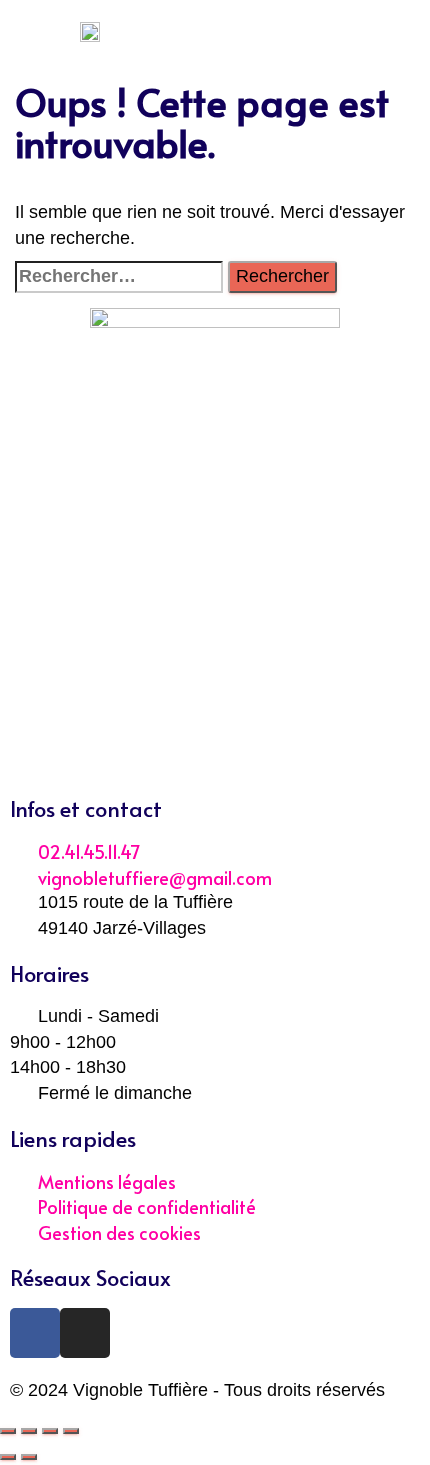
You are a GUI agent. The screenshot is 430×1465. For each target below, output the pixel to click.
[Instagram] (85, 1333)
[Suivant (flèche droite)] (29, 1457)
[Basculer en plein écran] (50, 1431)
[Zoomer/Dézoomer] (71, 1431)
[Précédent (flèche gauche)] (8, 1457)
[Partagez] (29, 1431)
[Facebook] (35, 1333)
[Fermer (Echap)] (8, 1431)
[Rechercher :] (119, 277)
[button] (215, 30)
